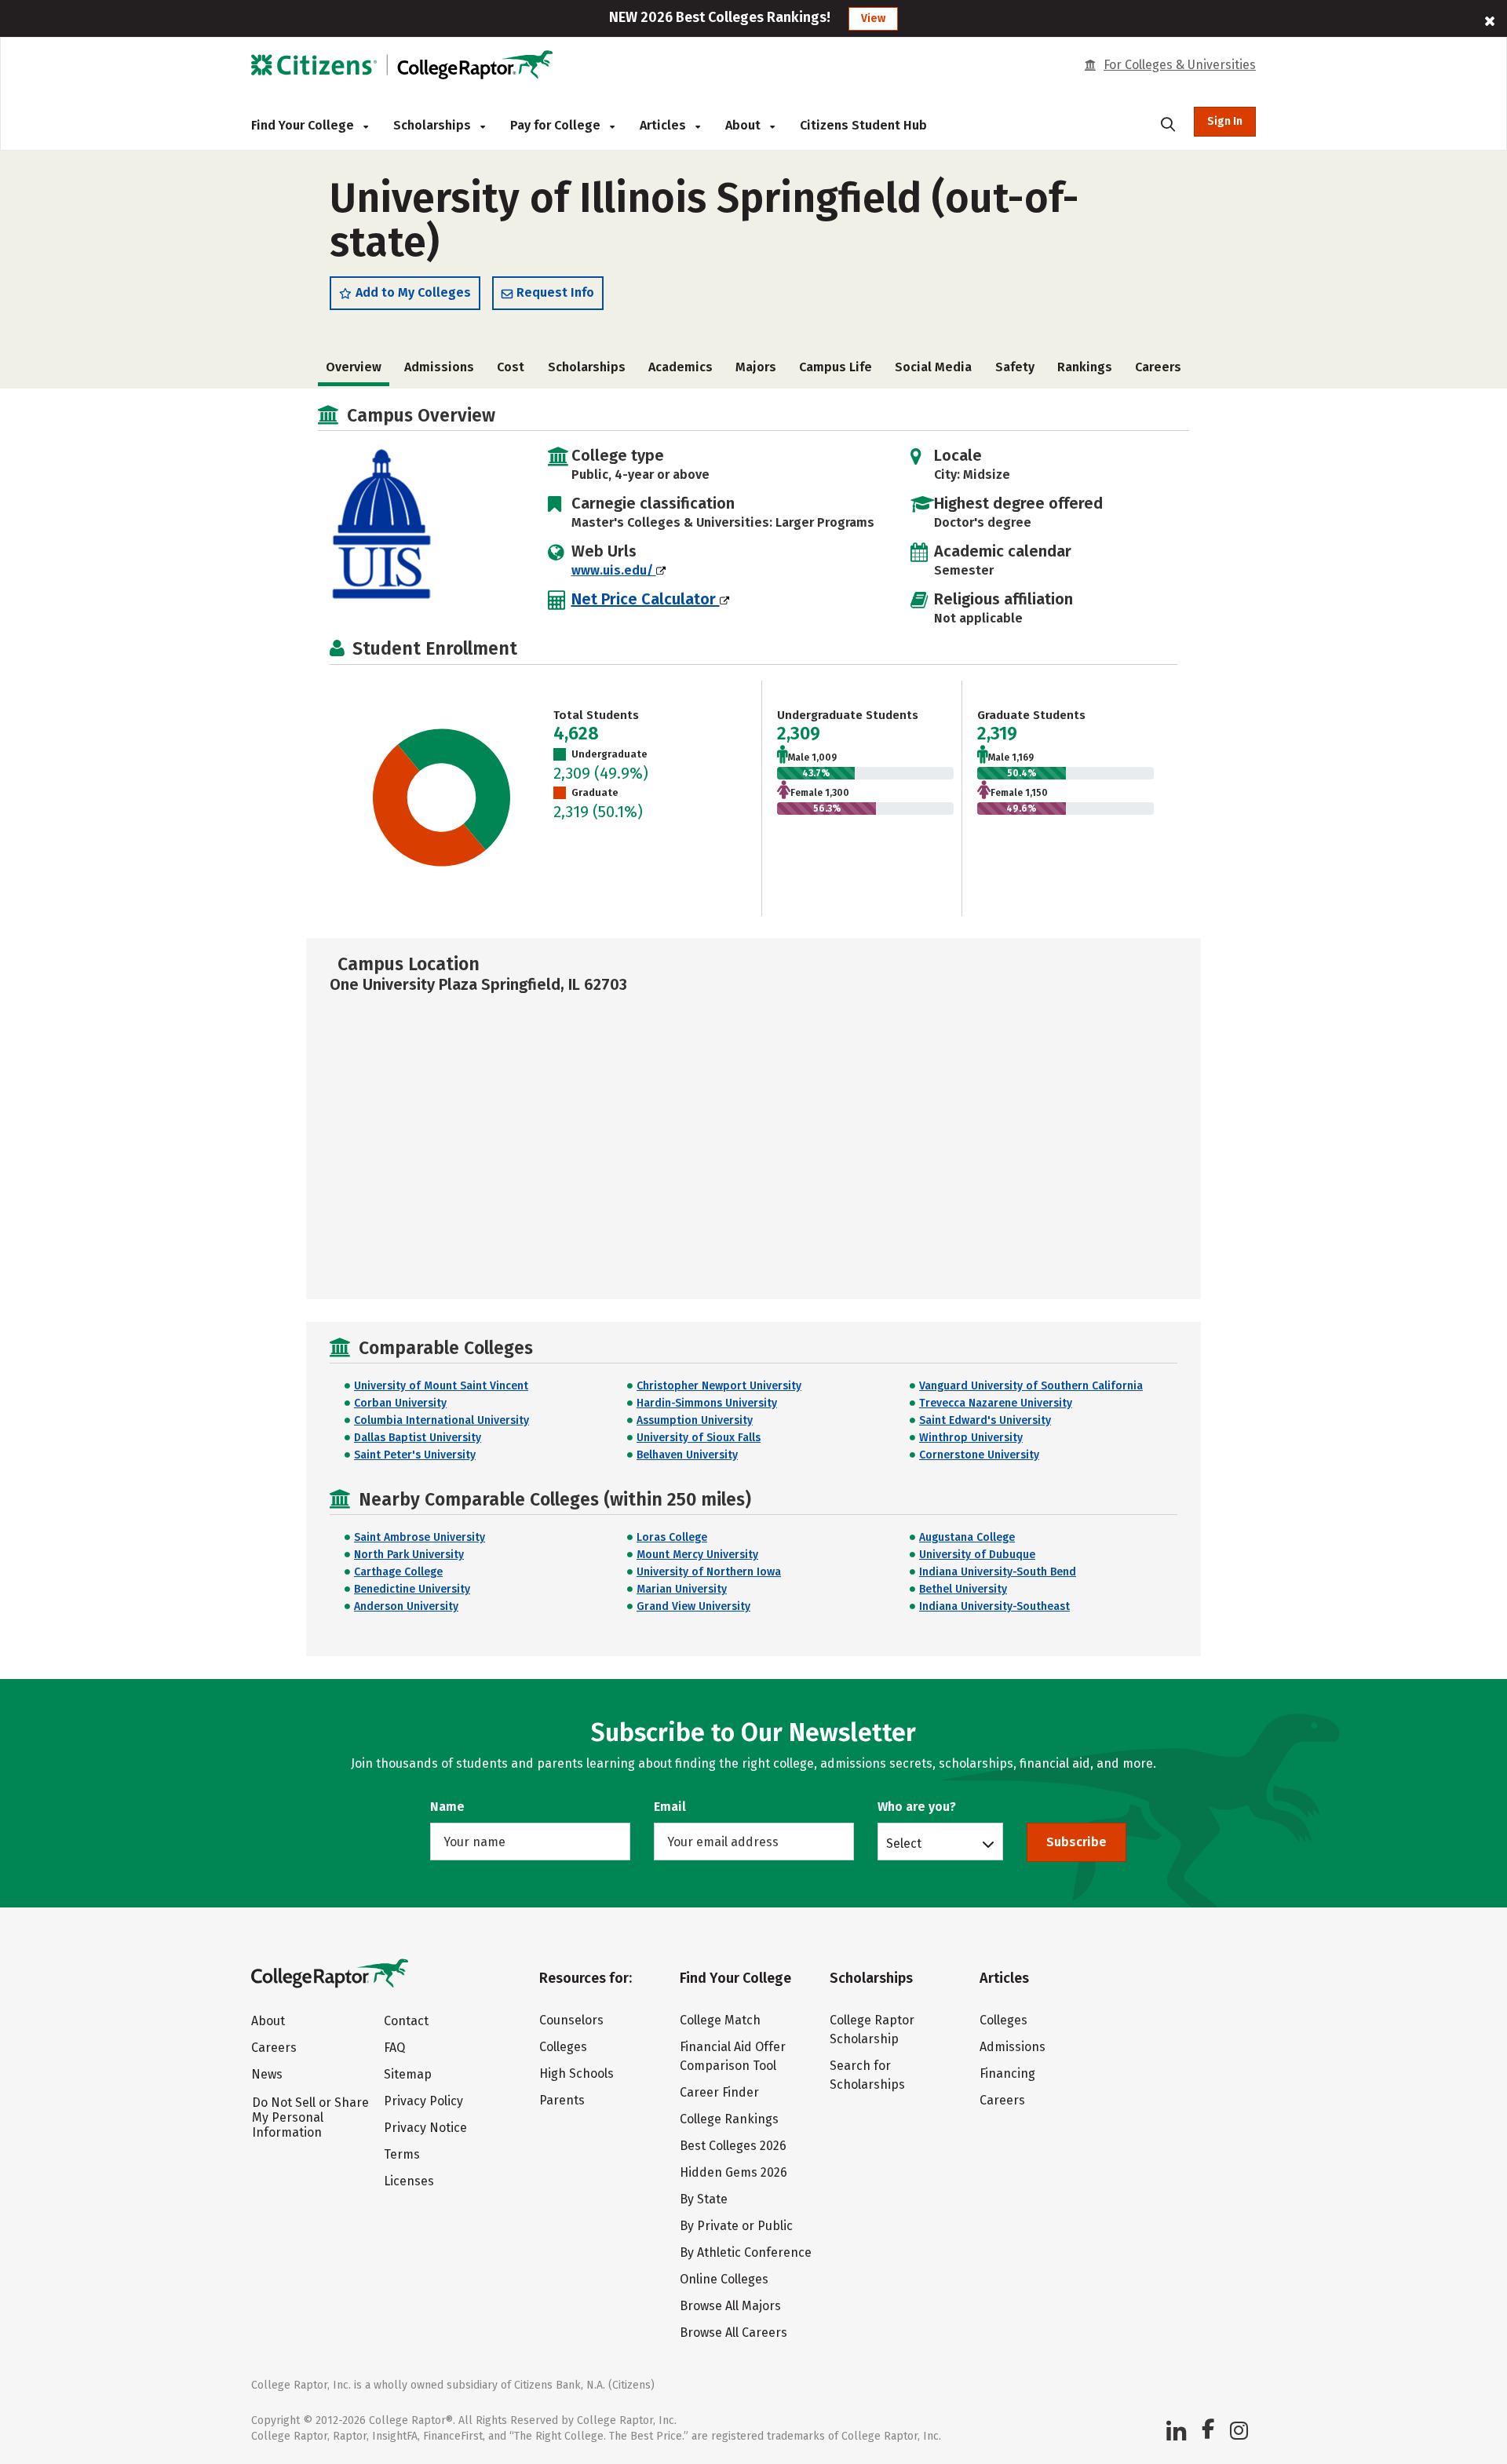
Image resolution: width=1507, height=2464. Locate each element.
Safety (1015, 367)
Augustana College (967, 1537)
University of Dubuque (977, 1555)
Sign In (1225, 121)
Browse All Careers (733, 2333)
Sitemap (408, 2074)
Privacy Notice (425, 2128)
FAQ (394, 2048)
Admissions (439, 367)
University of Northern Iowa (709, 1572)
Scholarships (434, 125)
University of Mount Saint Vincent (441, 1386)
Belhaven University (687, 1455)
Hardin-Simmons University (707, 1403)
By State (704, 2199)
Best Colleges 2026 (733, 2146)
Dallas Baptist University (418, 1438)
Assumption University (695, 1420)
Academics (681, 367)
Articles (664, 125)
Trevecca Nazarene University (996, 1403)
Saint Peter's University (415, 1455)
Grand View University (693, 1606)
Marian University (682, 1589)
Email (670, 1807)
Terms (402, 2154)
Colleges (563, 2047)
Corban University (400, 1403)
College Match (720, 2020)
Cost (511, 367)
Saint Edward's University (985, 1420)
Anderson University (406, 1606)
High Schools (577, 2073)
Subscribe (1076, 1842)
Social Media (933, 367)
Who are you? (917, 1807)
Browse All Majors (730, 2306)
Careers (1158, 367)
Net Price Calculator (646, 599)
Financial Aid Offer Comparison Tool (733, 2056)
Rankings (1085, 367)
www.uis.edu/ (614, 570)
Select (904, 1843)
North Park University (409, 1555)
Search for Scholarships (867, 2075)
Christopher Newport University (719, 1386)
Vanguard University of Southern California (1031, 1386)
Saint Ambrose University (420, 1537)
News (267, 2074)
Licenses (409, 2181)
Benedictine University (412, 1589)
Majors (756, 367)
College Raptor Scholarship (872, 2030)
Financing (1007, 2073)
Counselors (571, 2020)
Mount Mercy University (697, 1555)
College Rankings (729, 2119)
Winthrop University (971, 1438)
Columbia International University (442, 1420)
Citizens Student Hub (863, 125)
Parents (562, 2100)
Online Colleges (724, 2279)
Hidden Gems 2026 (733, 2172)
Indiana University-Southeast (994, 1606)
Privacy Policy (423, 2101)
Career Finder (719, 2092)
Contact (406, 2021)
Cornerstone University (979, 1455)
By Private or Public (736, 2226)
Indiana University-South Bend (998, 1572)
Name (447, 1807)
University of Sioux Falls (699, 1438)
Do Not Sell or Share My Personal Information (310, 2117)
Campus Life (836, 367)
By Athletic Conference (746, 2252)
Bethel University (963, 1589)
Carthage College (398, 1572)
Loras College (672, 1537)
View (873, 18)
